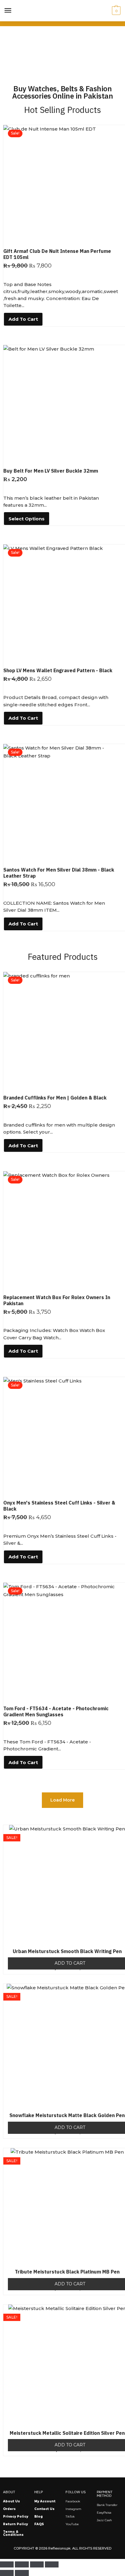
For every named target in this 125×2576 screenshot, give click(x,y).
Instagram (73, 2509)
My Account (45, 2501)
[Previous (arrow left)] (7, 2573)
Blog (39, 2517)
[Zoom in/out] (7, 2564)
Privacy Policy (16, 2517)
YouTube (72, 2524)
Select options (27, 519)
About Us (12, 2501)
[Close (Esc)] (52, 2564)
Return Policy (15, 2524)
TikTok (70, 2517)
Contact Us (44, 2509)
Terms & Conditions (13, 2533)
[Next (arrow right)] (22, 2573)
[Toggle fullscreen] (22, 2564)
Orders (9, 2509)
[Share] (37, 2564)
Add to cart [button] (23, 319)
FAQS (39, 2524)
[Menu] (8, 11)
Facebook (73, 2501)
